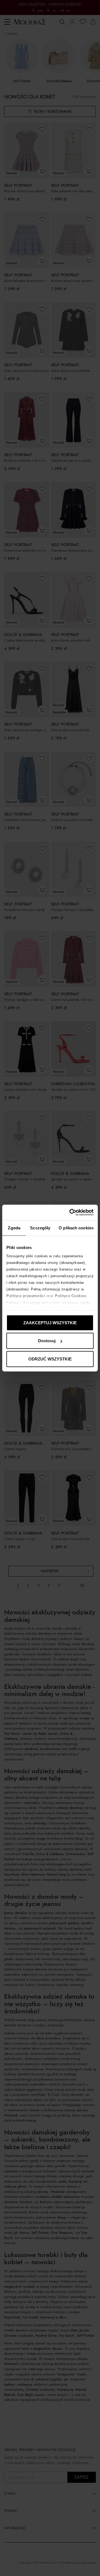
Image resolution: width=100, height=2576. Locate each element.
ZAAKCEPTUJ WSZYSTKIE (50, 1322)
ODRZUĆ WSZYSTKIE (50, 1359)
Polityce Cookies (71, 1296)
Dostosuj (47, 1341)
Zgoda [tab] (14, 1228)
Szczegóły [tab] (40, 1228)
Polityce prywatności (26, 1296)
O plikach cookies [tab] (76, 1228)
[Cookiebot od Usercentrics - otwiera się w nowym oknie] (71, 1212)
